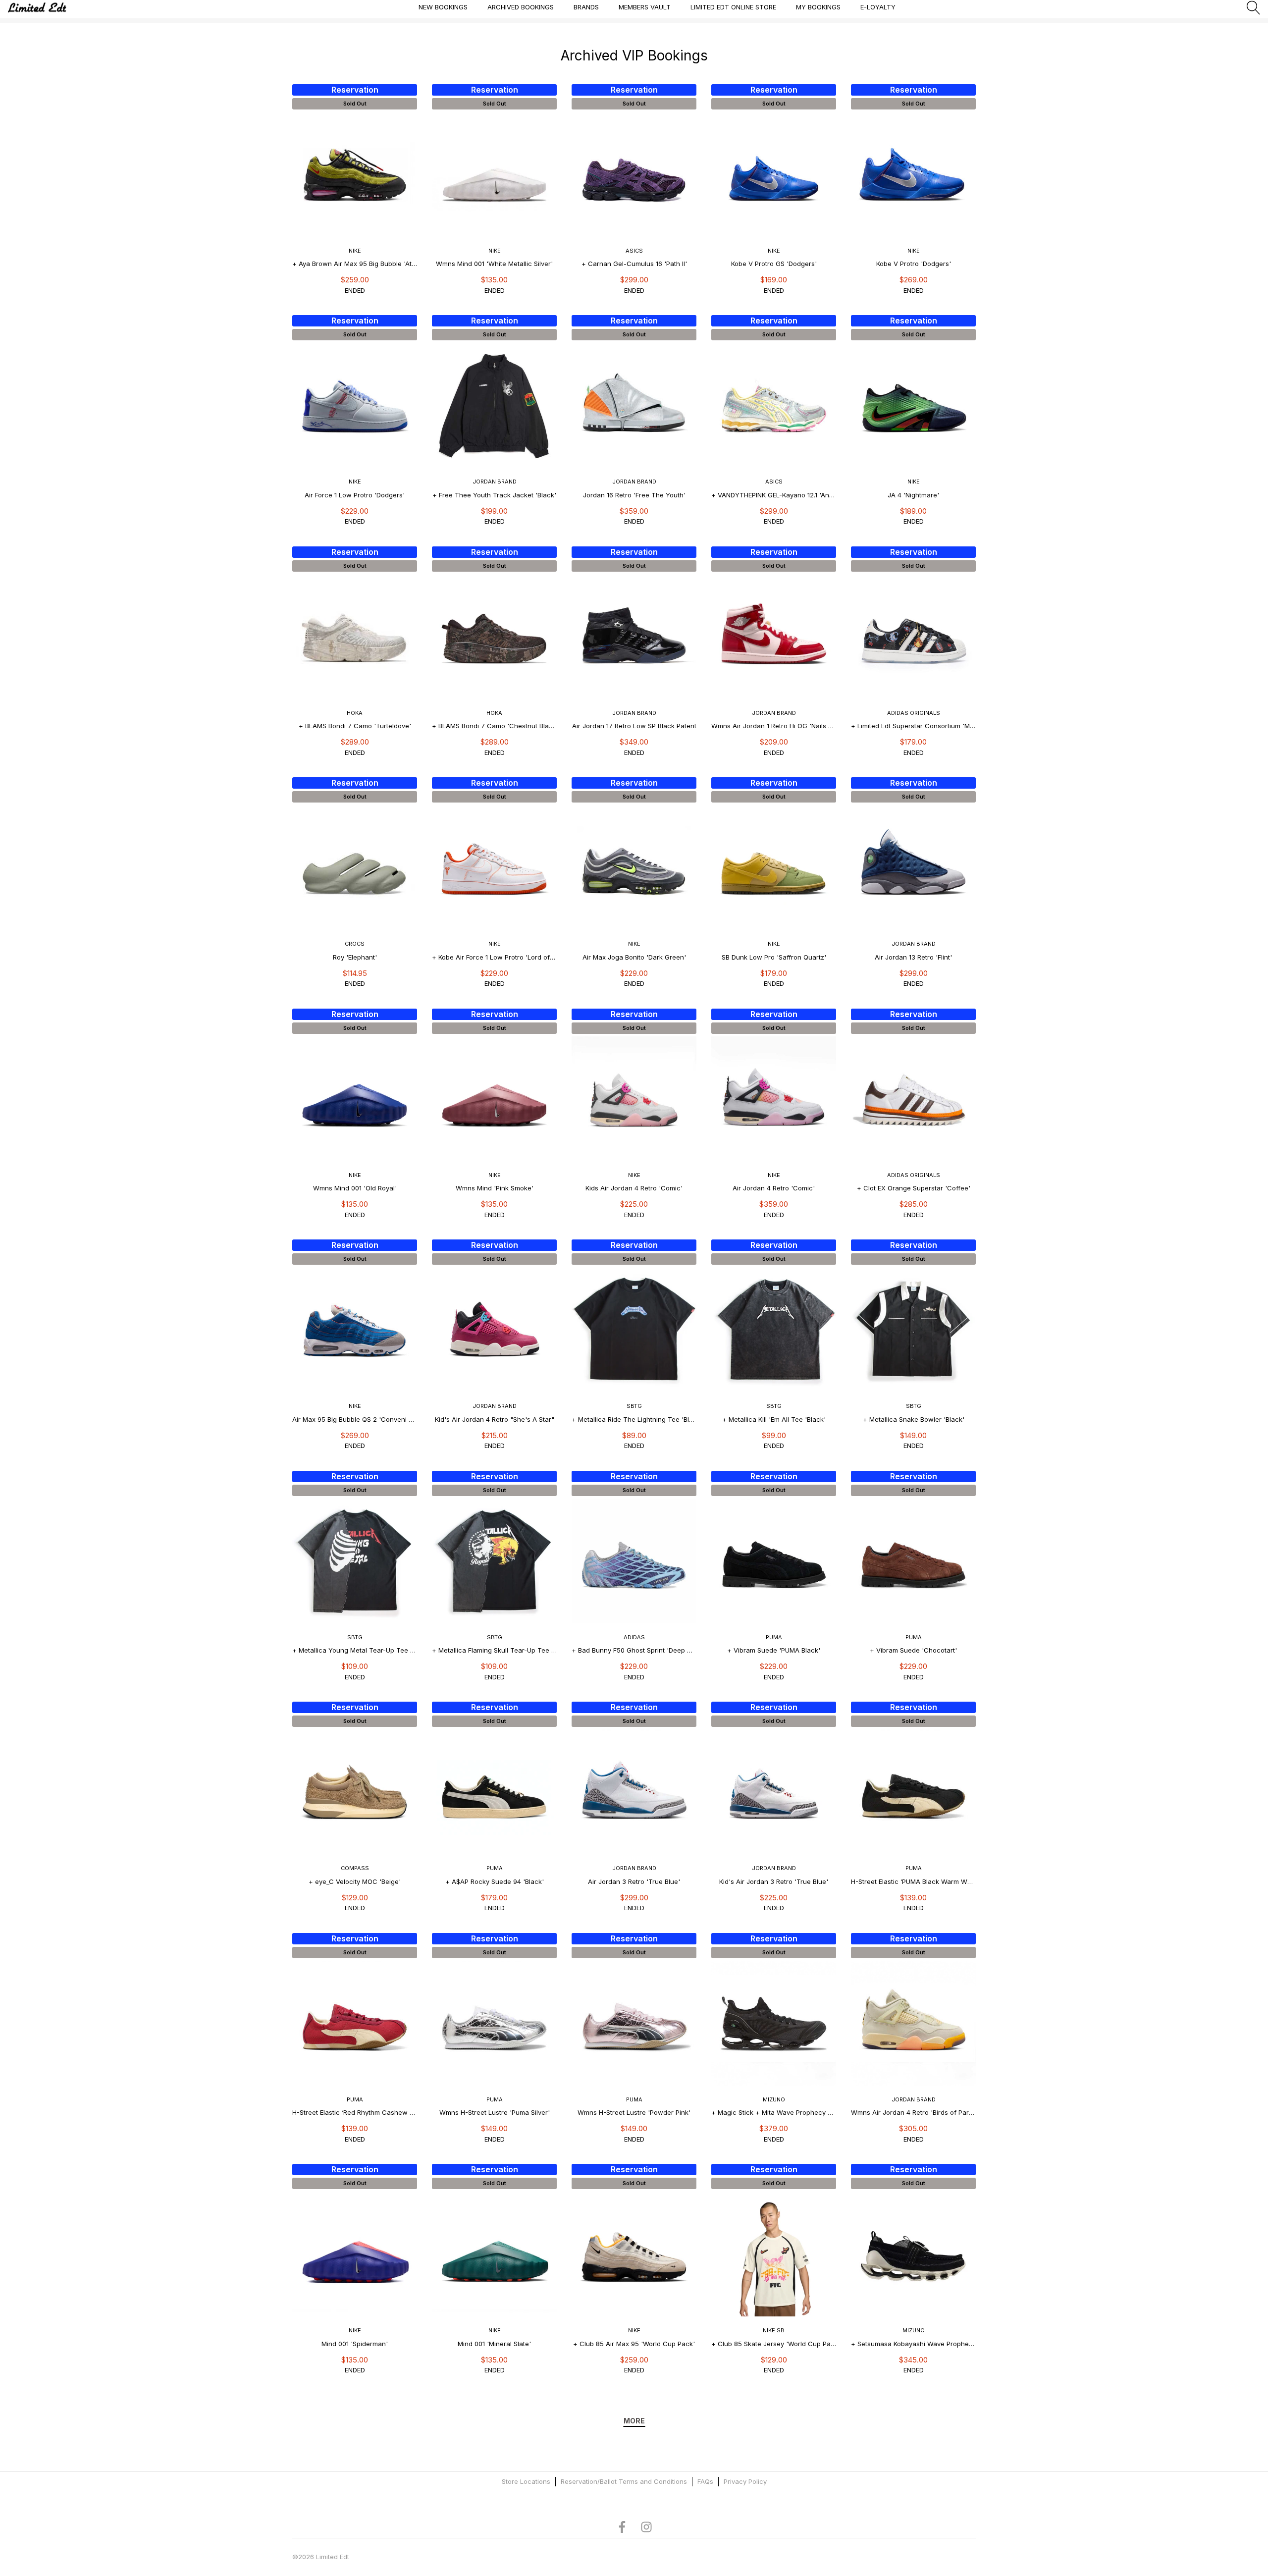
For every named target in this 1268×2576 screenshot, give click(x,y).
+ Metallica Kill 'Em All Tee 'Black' (774, 1419)
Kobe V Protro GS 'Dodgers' (774, 264)
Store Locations (526, 2481)
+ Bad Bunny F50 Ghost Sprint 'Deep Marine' (634, 1650)
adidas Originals (914, 713)
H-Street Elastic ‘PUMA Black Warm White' (913, 1881)
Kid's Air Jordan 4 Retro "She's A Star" (495, 1419)
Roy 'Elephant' (355, 957)
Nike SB (774, 2330)
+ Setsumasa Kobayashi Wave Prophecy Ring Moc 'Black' (913, 2344)
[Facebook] (622, 2526)
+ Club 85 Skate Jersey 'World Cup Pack (774, 2344)
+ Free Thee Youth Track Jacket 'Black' (494, 495)
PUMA (774, 1637)
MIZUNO (774, 2099)
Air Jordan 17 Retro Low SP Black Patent (634, 726)
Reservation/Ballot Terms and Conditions (624, 2481)
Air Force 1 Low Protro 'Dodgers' (355, 495)
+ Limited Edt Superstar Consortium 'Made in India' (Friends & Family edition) (913, 726)
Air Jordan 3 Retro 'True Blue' (634, 1881)
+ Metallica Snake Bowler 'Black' (914, 1419)
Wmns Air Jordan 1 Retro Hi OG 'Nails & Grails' (774, 726)
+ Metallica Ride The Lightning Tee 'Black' (634, 1419)
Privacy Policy (745, 2481)
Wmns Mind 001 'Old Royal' (355, 1188)
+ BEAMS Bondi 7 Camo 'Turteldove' (355, 726)
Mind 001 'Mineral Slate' (494, 2344)
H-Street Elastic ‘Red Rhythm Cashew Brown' (355, 2112)
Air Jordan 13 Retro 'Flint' (913, 957)
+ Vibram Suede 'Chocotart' (913, 1650)
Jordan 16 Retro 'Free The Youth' (634, 495)
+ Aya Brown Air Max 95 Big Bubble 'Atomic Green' (355, 264)
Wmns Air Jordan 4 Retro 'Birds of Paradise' (913, 2112)
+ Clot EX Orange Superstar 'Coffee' (914, 1188)
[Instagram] (646, 2526)
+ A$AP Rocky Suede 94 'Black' (495, 1881)
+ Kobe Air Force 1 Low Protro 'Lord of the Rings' (494, 957)
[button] (1254, 7)
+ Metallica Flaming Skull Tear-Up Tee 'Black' (494, 1650)
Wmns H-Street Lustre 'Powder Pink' (634, 2112)
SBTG (634, 1406)
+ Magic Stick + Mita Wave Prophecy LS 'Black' (774, 2112)
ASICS (634, 251)
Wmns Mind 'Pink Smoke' (495, 1188)
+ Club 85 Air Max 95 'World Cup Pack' (634, 2344)
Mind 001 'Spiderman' (355, 2344)
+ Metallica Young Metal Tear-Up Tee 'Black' (355, 1650)
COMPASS (355, 1868)
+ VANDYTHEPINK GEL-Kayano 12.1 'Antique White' (774, 495)
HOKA (355, 713)
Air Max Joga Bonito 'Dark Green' (634, 957)
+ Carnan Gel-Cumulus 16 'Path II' (634, 264)
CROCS (355, 944)
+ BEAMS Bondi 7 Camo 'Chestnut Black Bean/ (494, 726)
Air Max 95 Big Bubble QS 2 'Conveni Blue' (355, 1419)
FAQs (705, 2481)
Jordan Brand (495, 482)
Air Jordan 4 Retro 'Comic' (774, 1188)
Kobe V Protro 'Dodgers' (914, 264)
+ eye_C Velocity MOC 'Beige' (355, 1881)
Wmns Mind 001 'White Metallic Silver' (494, 264)
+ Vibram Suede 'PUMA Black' (774, 1650)
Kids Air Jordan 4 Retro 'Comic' (634, 1188)
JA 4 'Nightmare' (913, 495)
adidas (634, 1637)
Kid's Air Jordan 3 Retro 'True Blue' (774, 1881)
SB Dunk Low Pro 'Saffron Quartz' (774, 957)
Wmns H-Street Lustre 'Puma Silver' (495, 2112)
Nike (355, 251)
